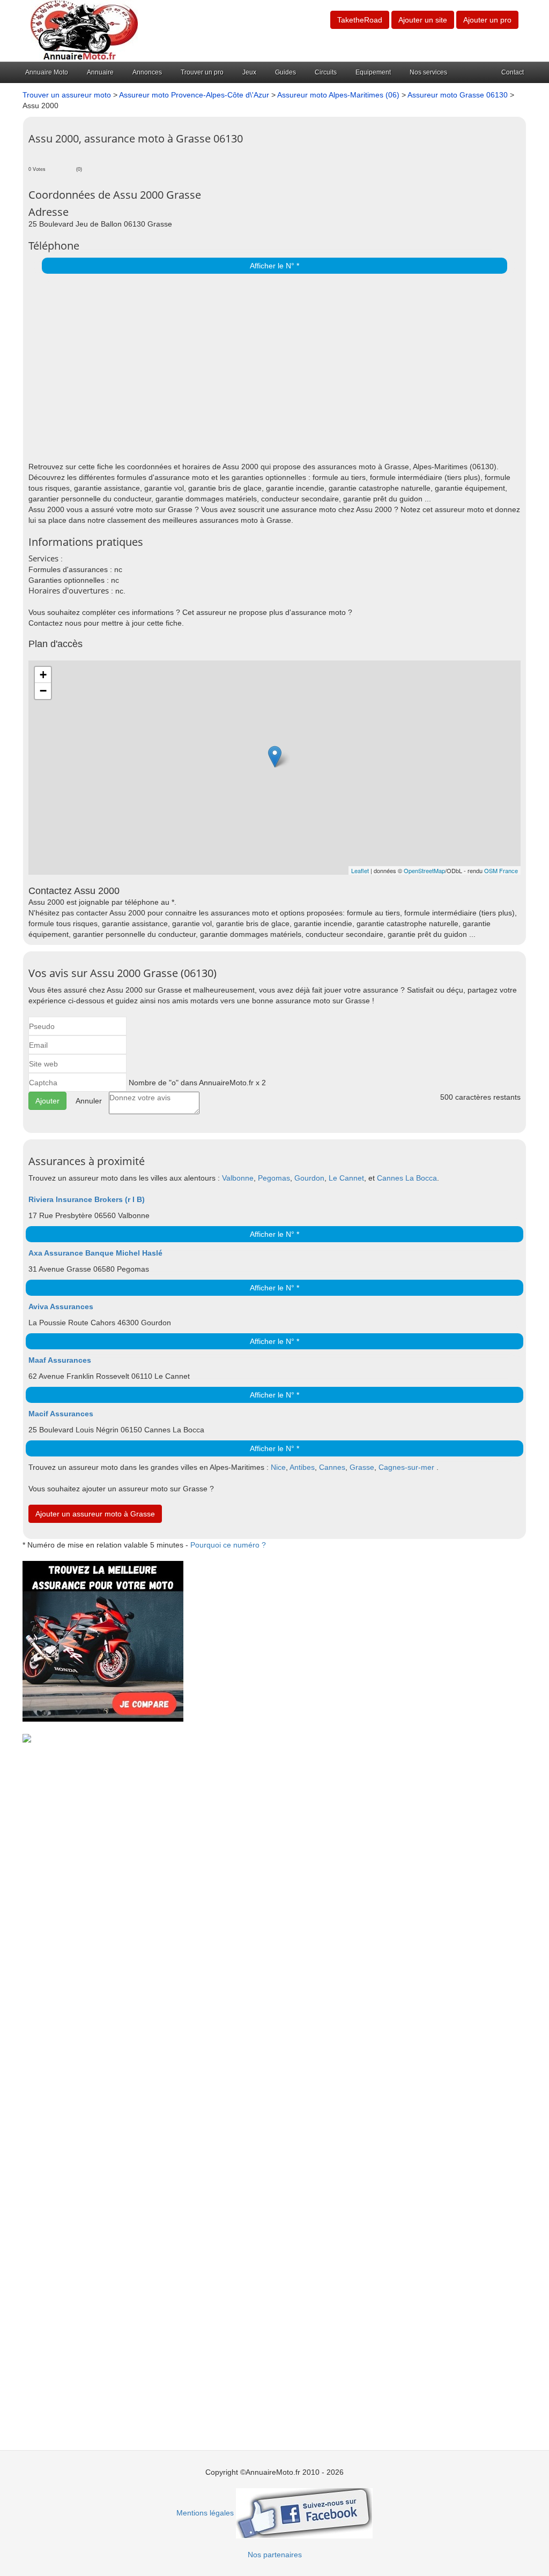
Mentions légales (205, 2513)
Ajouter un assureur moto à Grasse (95, 1514)
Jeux (249, 72)
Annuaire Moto (47, 72)
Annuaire (100, 72)
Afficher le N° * (274, 266)
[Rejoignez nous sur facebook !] (304, 2513)
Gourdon (309, 1178)
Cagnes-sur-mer (406, 1467)
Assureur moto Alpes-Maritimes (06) (338, 95)
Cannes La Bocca (407, 1178)
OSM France (501, 870)
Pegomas (274, 1178)
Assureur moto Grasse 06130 (459, 95)
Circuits (326, 72)
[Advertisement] (272, 370)
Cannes (332, 1467)
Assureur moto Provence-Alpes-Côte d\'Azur (194, 95)
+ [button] (43, 675)
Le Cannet (346, 1178)
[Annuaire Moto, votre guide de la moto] (84, 30)
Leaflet (360, 870)
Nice (278, 1467)
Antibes (302, 1467)
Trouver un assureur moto (67, 95)
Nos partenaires (275, 2555)
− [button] (43, 691)
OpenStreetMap (424, 870)
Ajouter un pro (487, 20)
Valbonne (238, 1178)
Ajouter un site (423, 20)
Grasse (362, 1467)
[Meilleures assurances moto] (103, 1641)
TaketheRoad (360, 20)
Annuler (89, 1101)
